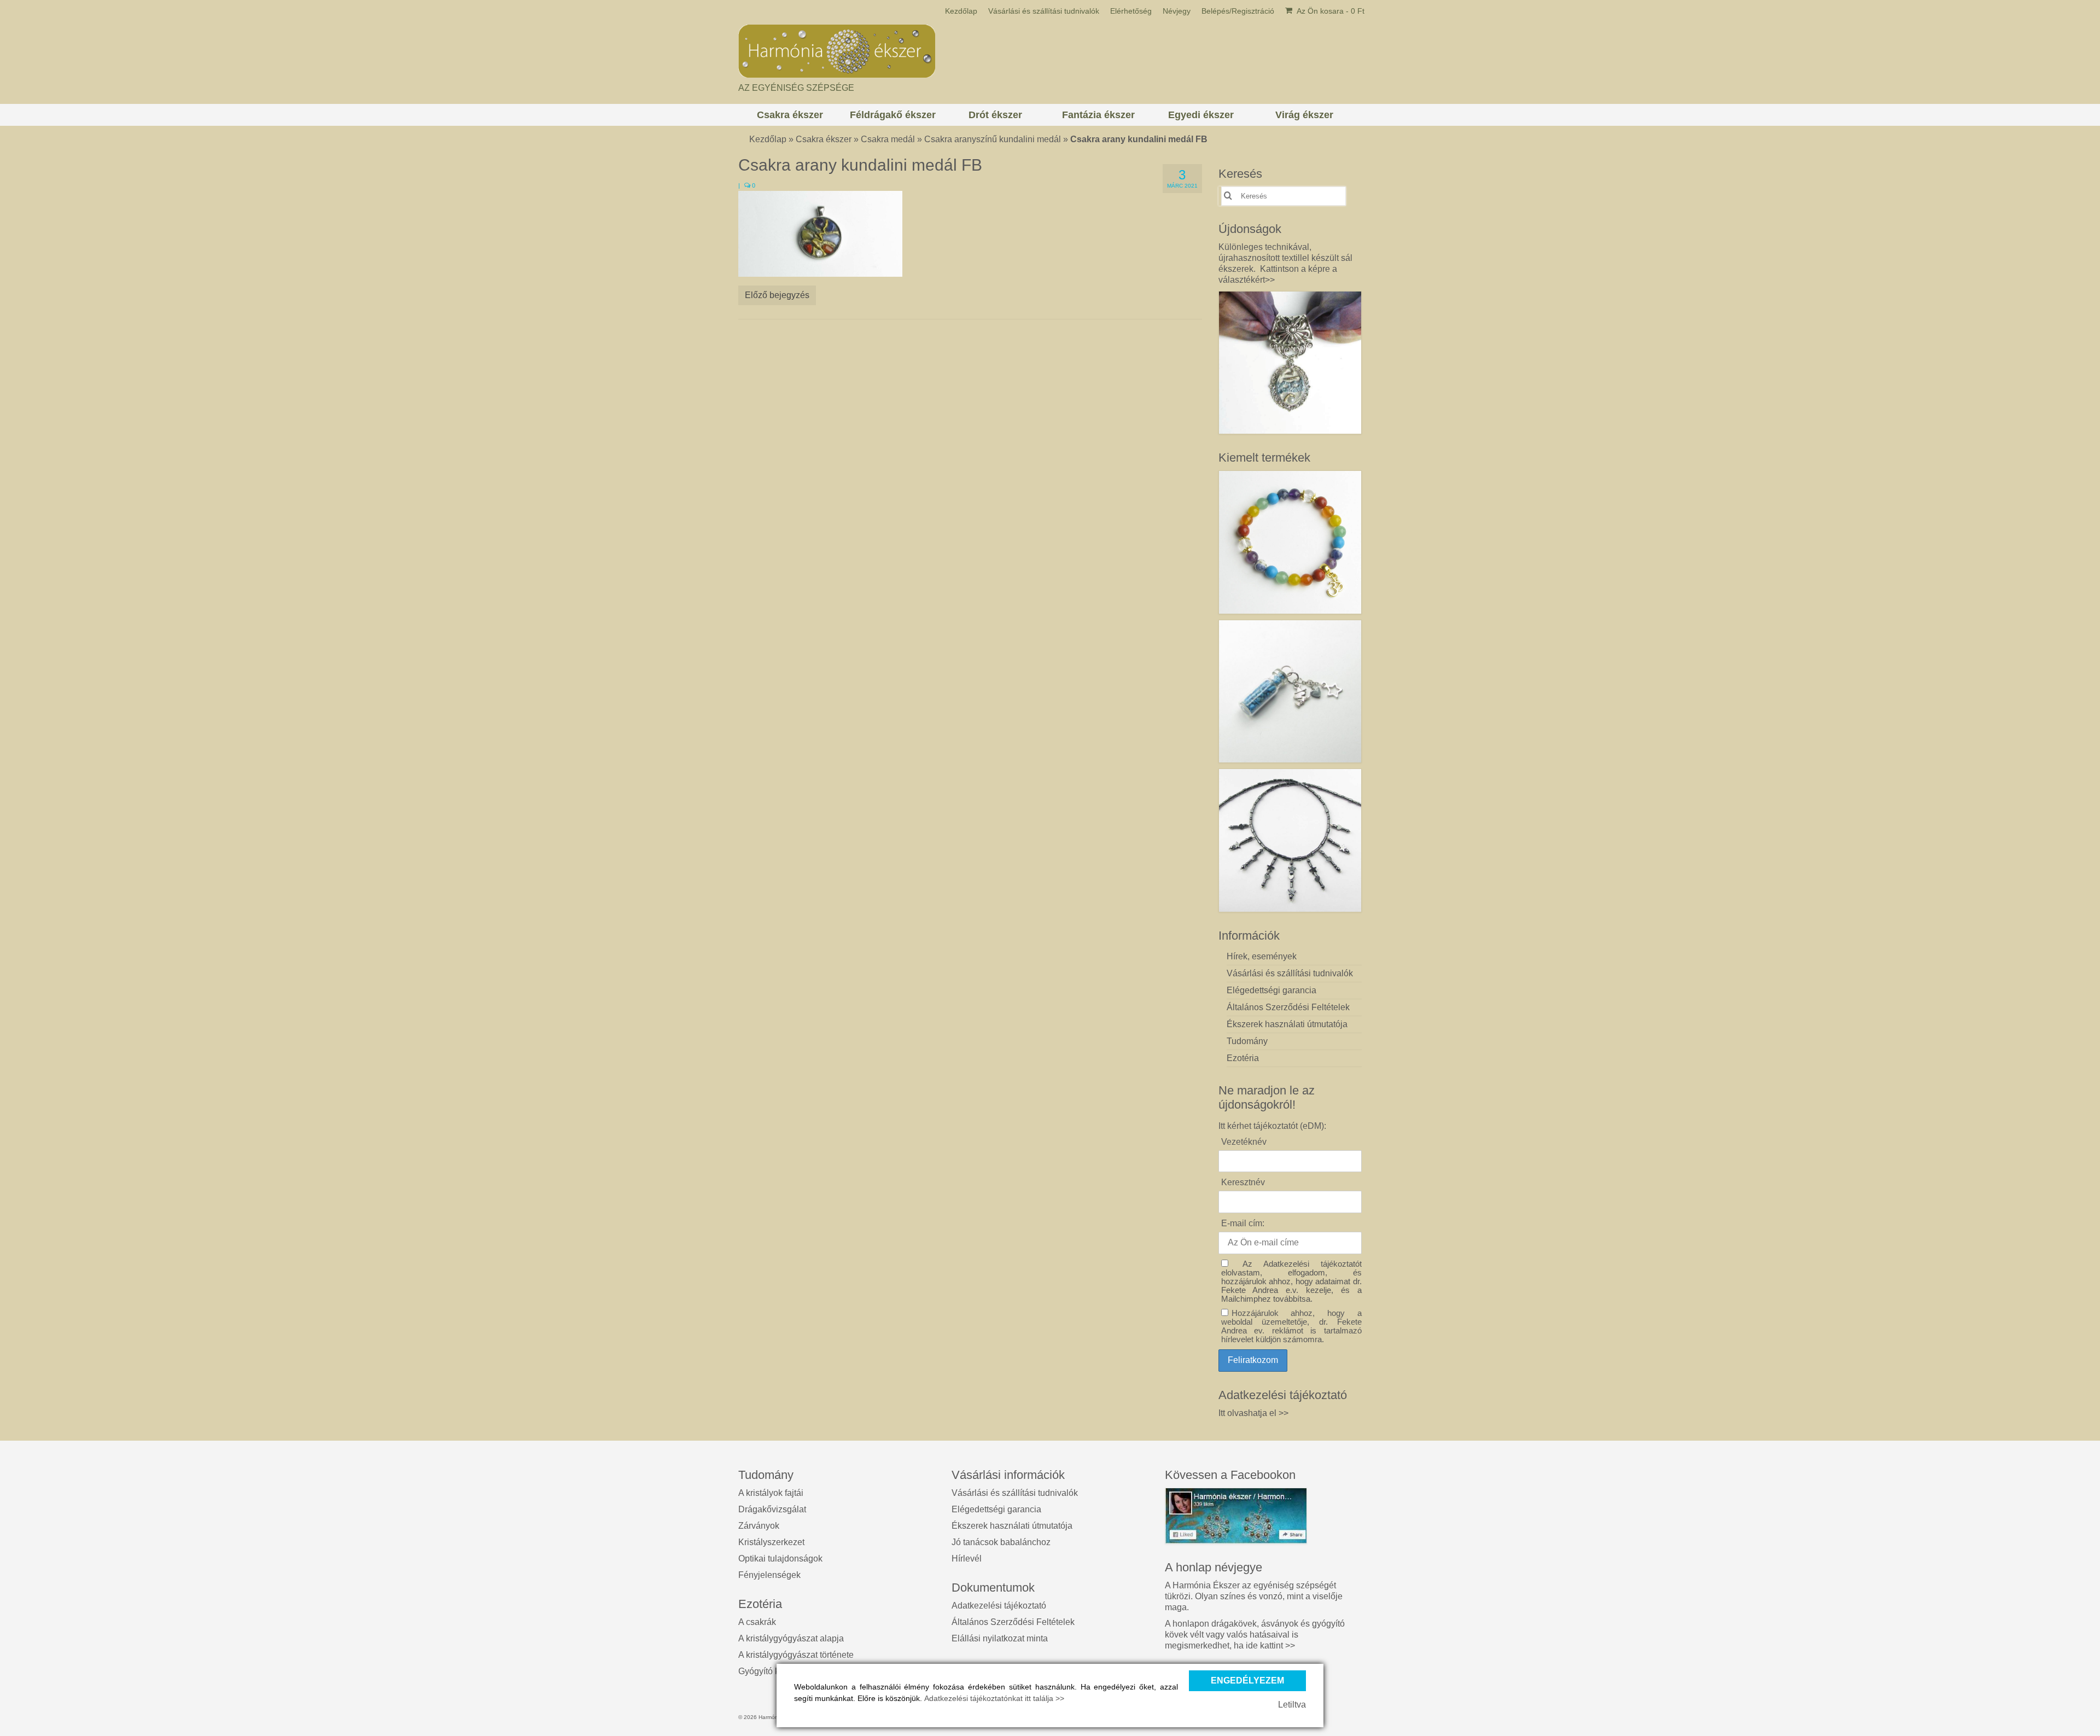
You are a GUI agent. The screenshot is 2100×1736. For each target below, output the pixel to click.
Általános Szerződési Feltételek (1013, 1622)
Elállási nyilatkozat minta (1000, 1638)
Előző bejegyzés (777, 295)
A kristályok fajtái (771, 1493)
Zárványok (759, 1526)
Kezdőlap (768, 139)
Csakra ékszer (824, 139)
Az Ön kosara (1330, 11)
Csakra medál (888, 139)
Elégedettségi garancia (996, 1509)
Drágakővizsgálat (772, 1509)
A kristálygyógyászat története (796, 1655)
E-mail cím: (1243, 1223)
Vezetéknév (1244, 1142)
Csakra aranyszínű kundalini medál (993, 139)
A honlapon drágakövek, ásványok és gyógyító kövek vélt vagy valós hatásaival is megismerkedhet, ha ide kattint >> (1255, 1635)
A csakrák (757, 1622)
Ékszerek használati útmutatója (1012, 1526)
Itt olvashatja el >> (1253, 1413)
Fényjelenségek (769, 1575)
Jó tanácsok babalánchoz (1001, 1542)
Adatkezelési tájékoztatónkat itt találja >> (994, 1698)
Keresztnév (1243, 1182)
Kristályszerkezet (771, 1542)
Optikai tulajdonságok (780, 1559)
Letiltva (1292, 1705)
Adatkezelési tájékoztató (999, 1606)
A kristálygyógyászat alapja (791, 1638)
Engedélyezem (1247, 1680)
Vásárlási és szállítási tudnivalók (1015, 1493)
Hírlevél (967, 1559)
